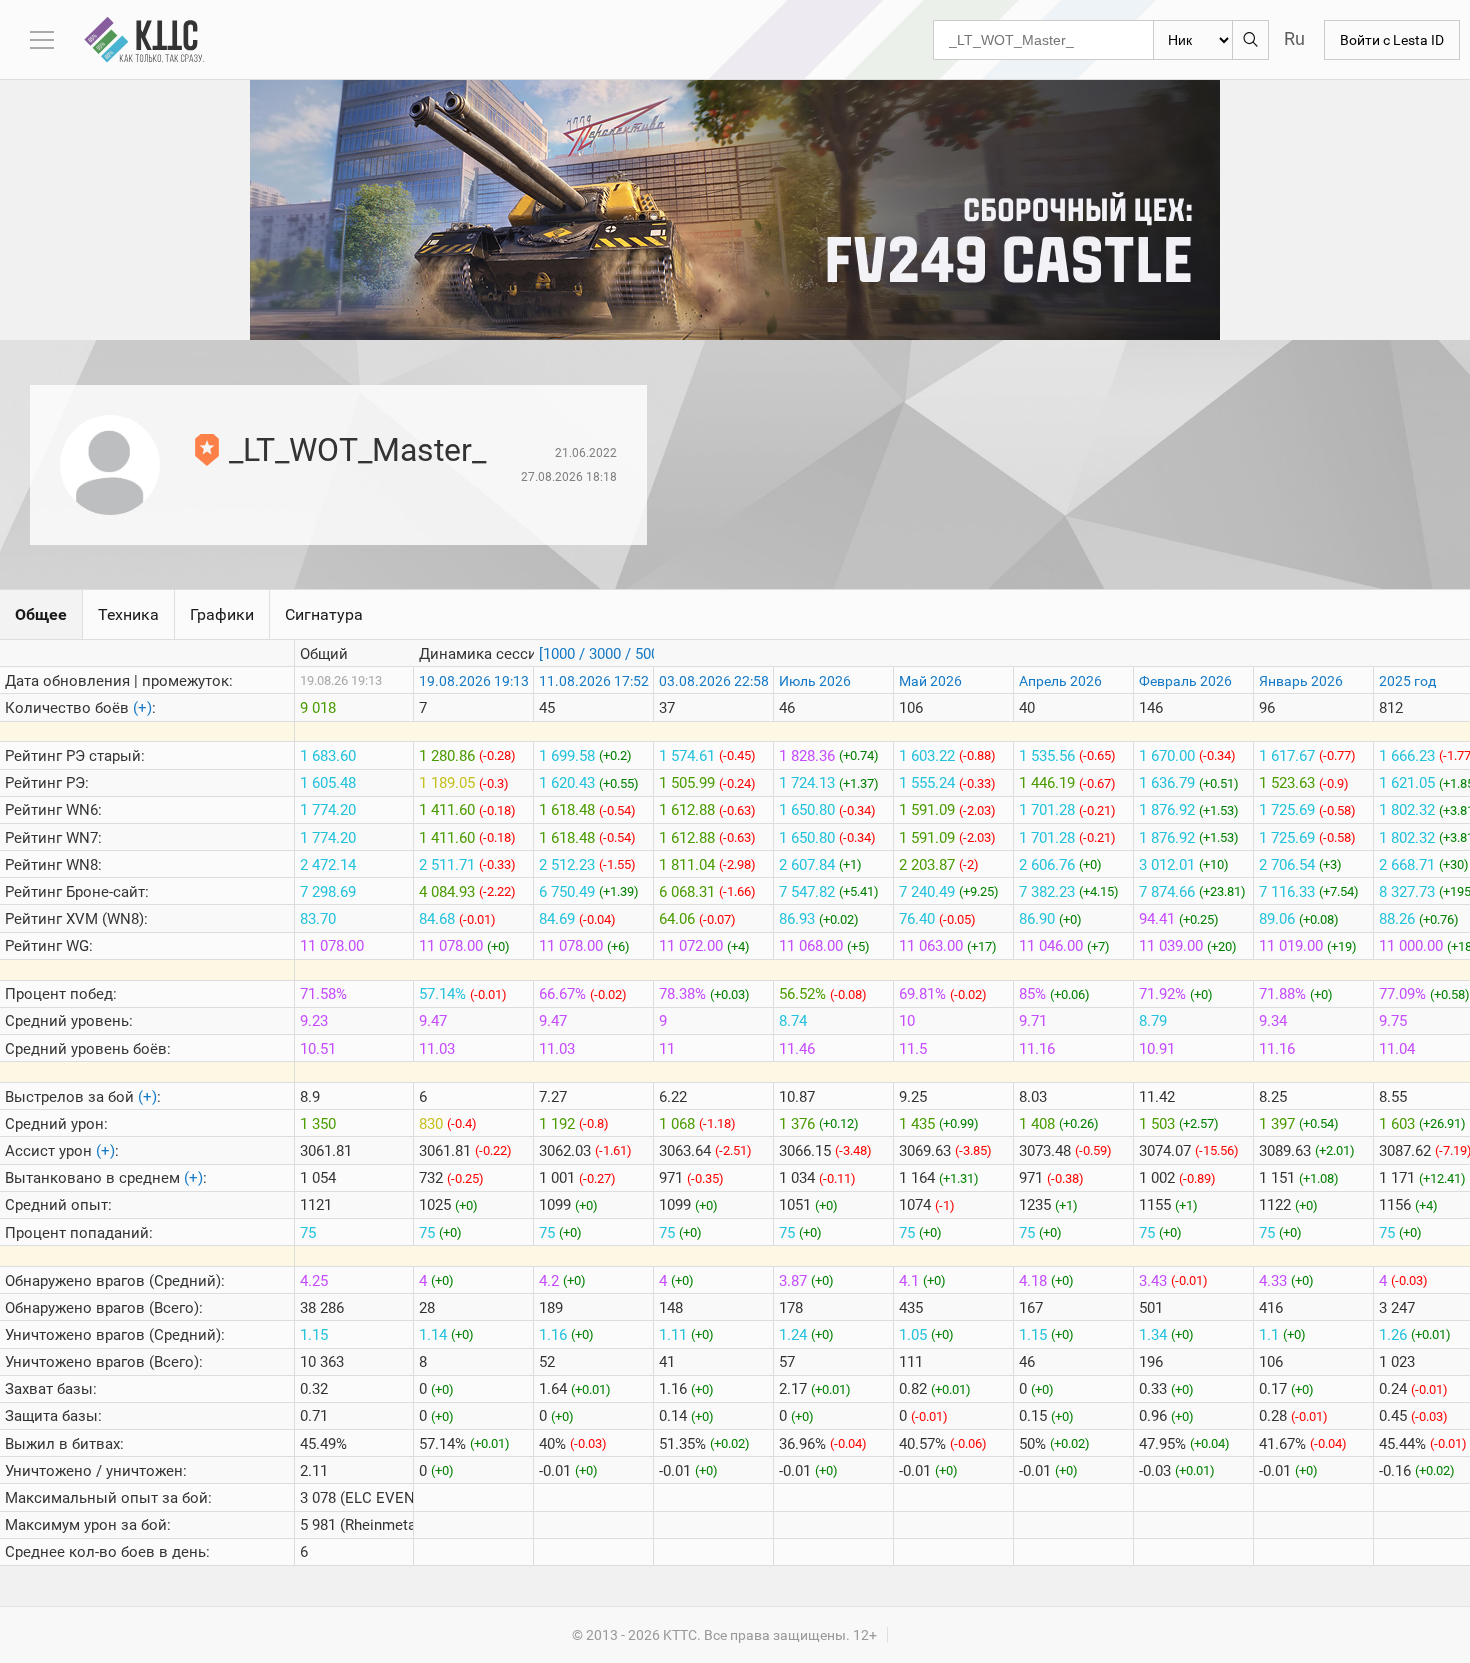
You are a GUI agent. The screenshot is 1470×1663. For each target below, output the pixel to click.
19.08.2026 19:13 (474, 681)
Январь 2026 (1301, 681)
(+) (142, 708)
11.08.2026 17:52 (594, 681)
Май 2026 (930, 681)
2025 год (1407, 681)
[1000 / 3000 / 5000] (605, 654)
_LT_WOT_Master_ (357, 450)
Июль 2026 (815, 681)
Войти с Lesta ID (1392, 40)
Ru (1294, 38)
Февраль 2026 (1185, 681)
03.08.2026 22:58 (714, 681)
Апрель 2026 (1060, 681)
